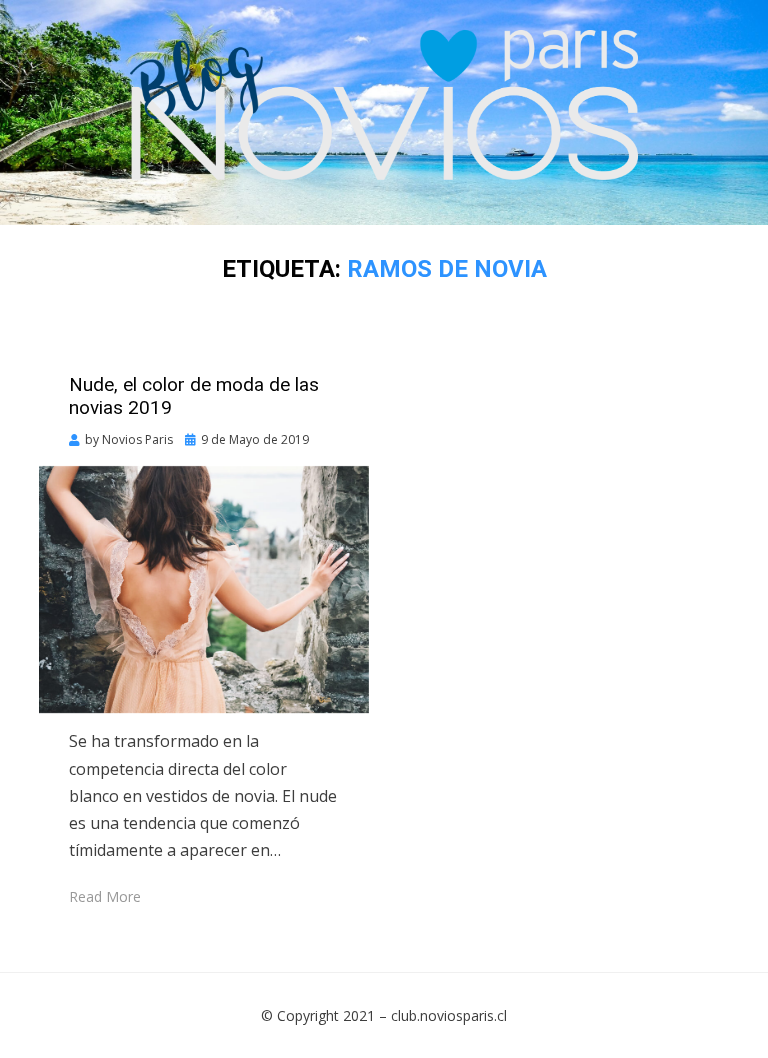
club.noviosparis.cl (449, 1015)
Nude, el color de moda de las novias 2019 (194, 396)
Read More (105, 896)
